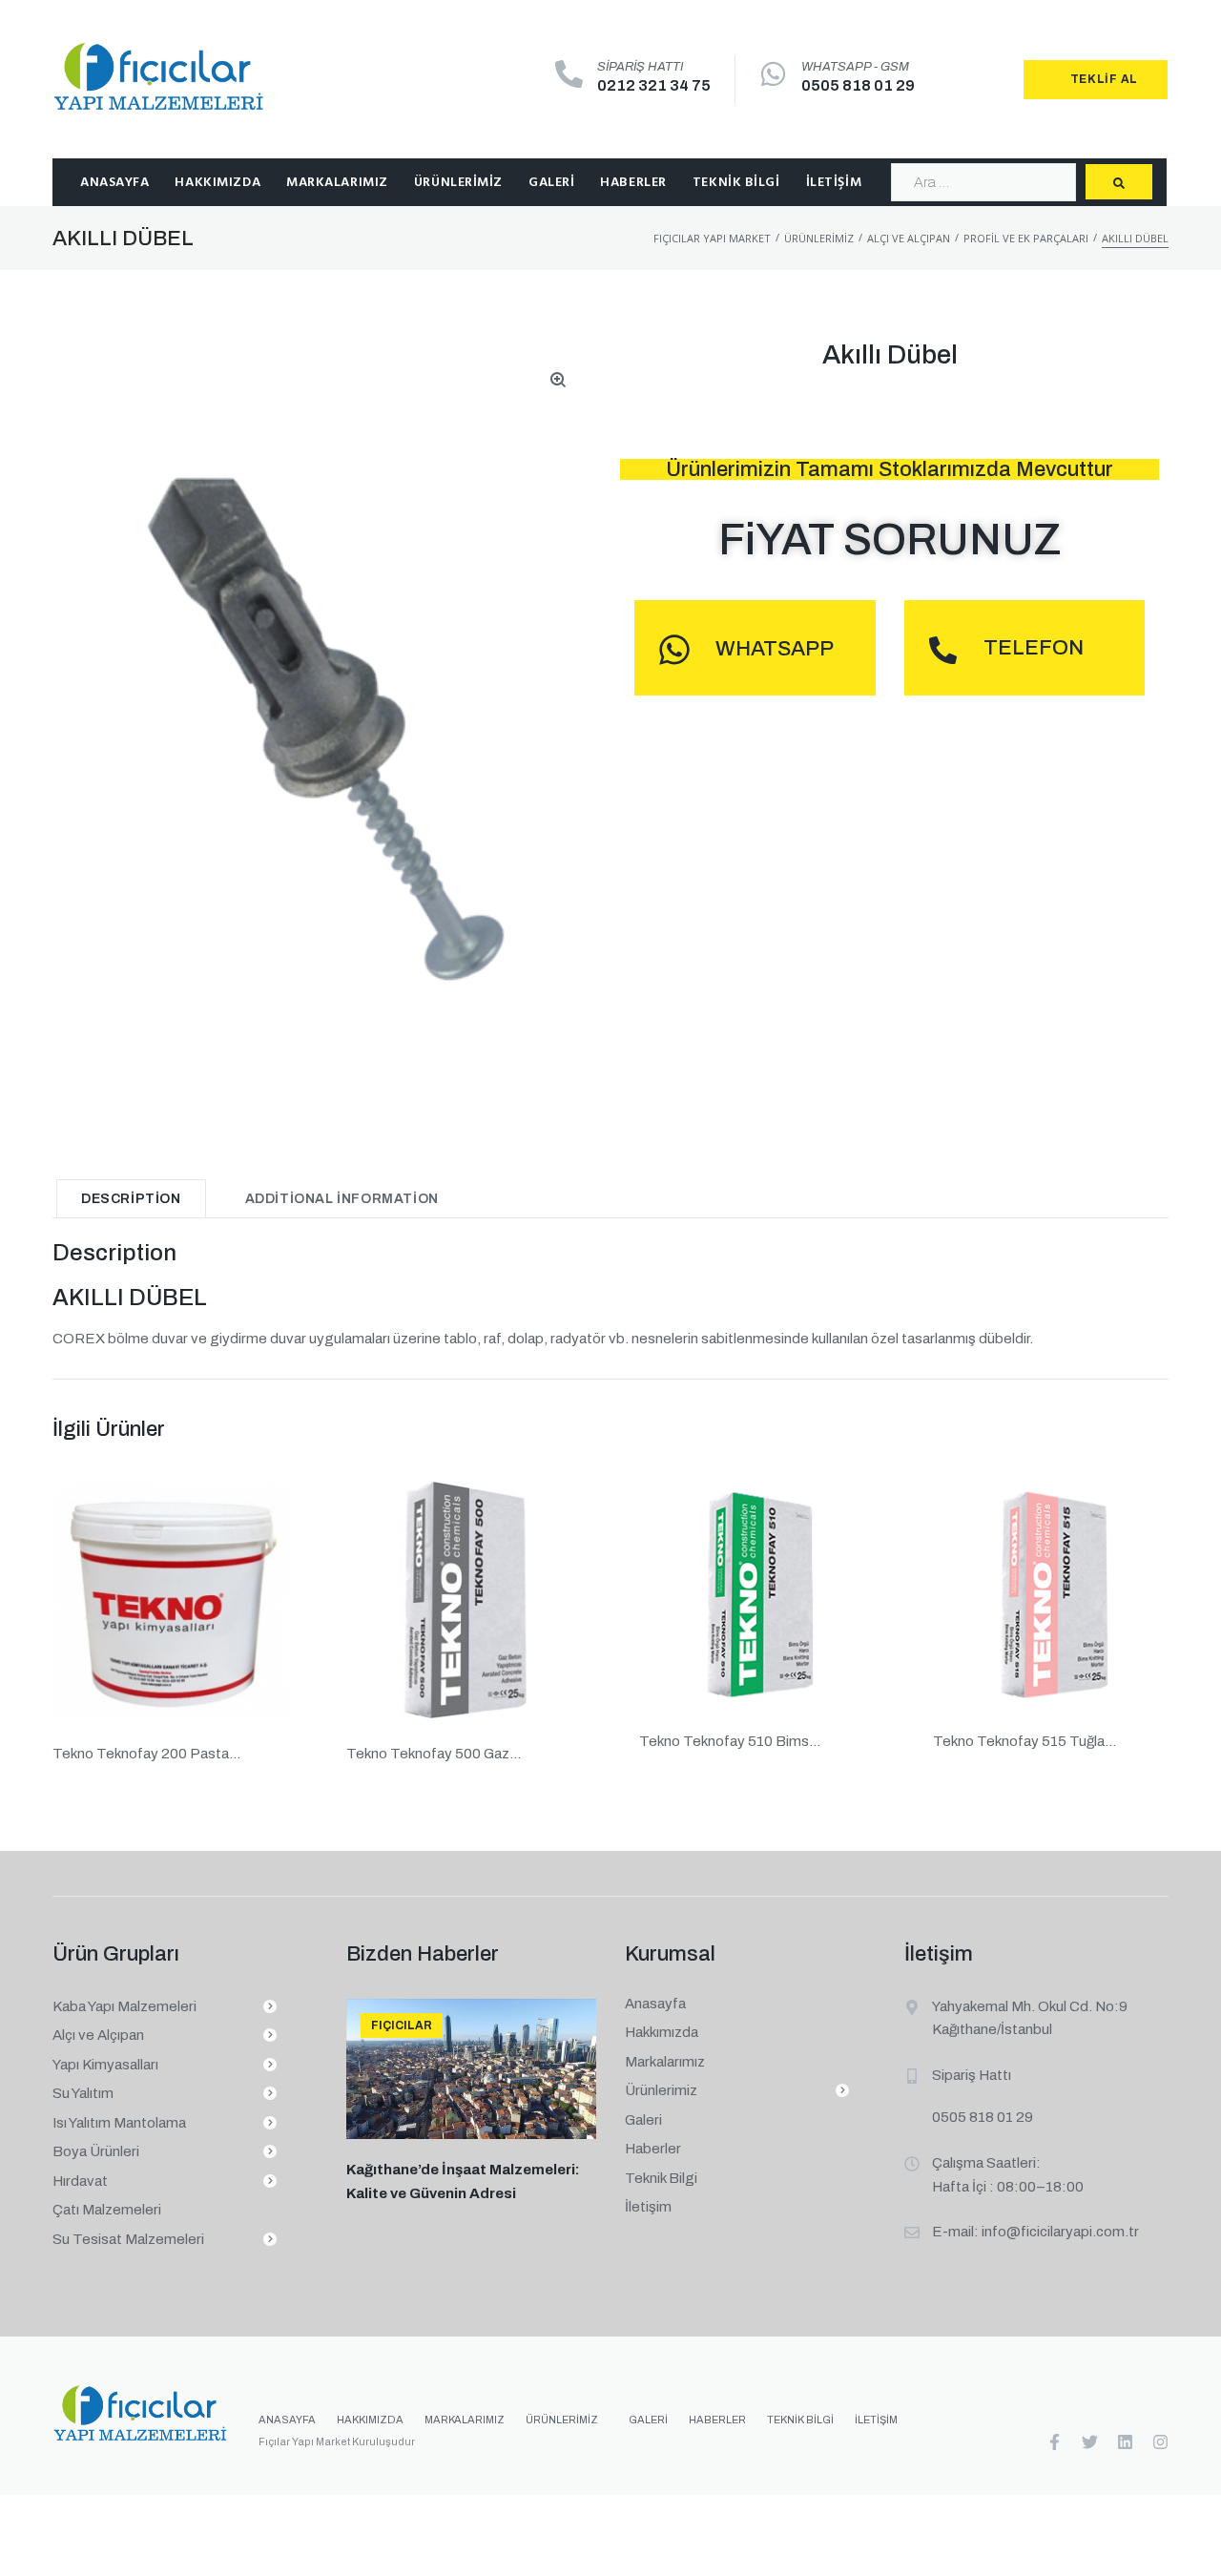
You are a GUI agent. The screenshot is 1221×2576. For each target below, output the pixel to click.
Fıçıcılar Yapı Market (712, 238)
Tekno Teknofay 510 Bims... (730, 1741)
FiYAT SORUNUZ (890, 540)
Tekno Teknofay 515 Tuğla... (1024, 1741)
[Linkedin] (1125, 2442)
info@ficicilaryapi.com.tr (1060, 2232)
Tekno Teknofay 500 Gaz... (434, 1754)
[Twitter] (1090, 2442)
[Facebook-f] (1055, 2442)
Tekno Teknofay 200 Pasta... (146, 1754)
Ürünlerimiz (819, 238)
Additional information (342, 1199)
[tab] (131, 1198)
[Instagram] (1160, 2442)
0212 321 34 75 (654, 85)
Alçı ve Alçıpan (909, 238)
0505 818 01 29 (858, 85)
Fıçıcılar (402, 2025)
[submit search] (1119, 182)
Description (131, 1199)
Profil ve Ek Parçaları (1026, 238)
